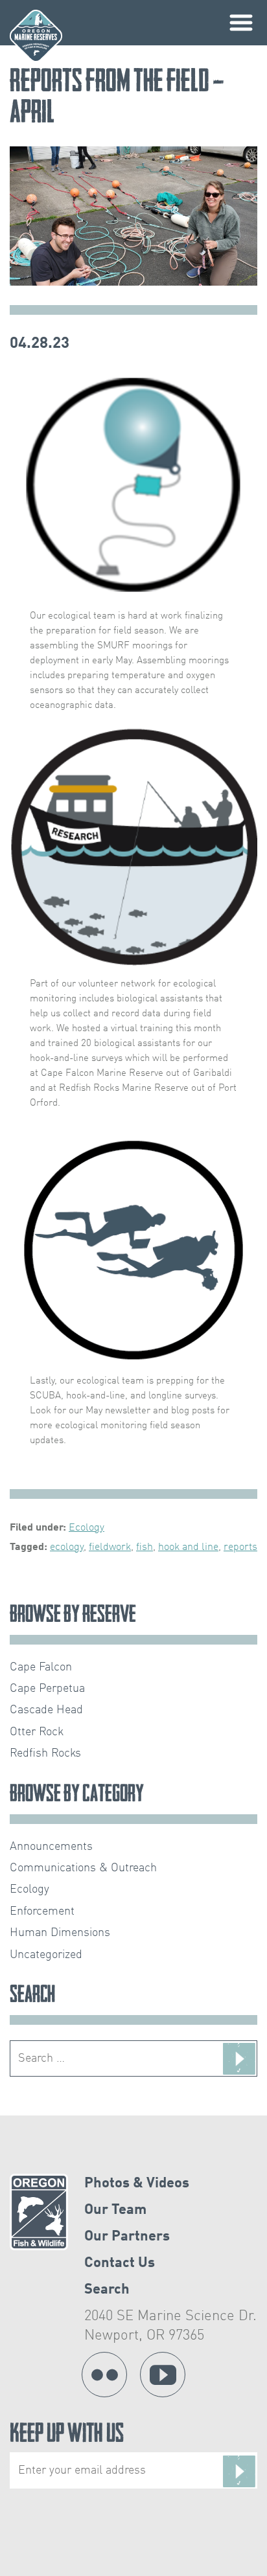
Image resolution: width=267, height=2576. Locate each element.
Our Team (115, 2210)
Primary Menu (241, 23)
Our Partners (127, 2237)
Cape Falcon (41, 1667)
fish (145, 1547)
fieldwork (110, 1547)
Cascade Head (46, 1710)
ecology (67, 1547)
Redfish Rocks (45, 1753)
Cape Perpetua (47, 1689)
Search (107, 2290)
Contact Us (120, 2263)
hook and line (188, 1547)
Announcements (51, 1847)
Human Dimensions (60, 1933)
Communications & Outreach (83, 1868)
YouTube (163, 2375)
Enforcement (42, 1911)
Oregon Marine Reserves (36, 36)
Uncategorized (46, 1955)
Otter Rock (37, 1732)
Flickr (104, 2375)
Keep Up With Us (67, 2436)
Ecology (87, 1528)
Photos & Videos (137, 2183)
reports (240, 1547)
